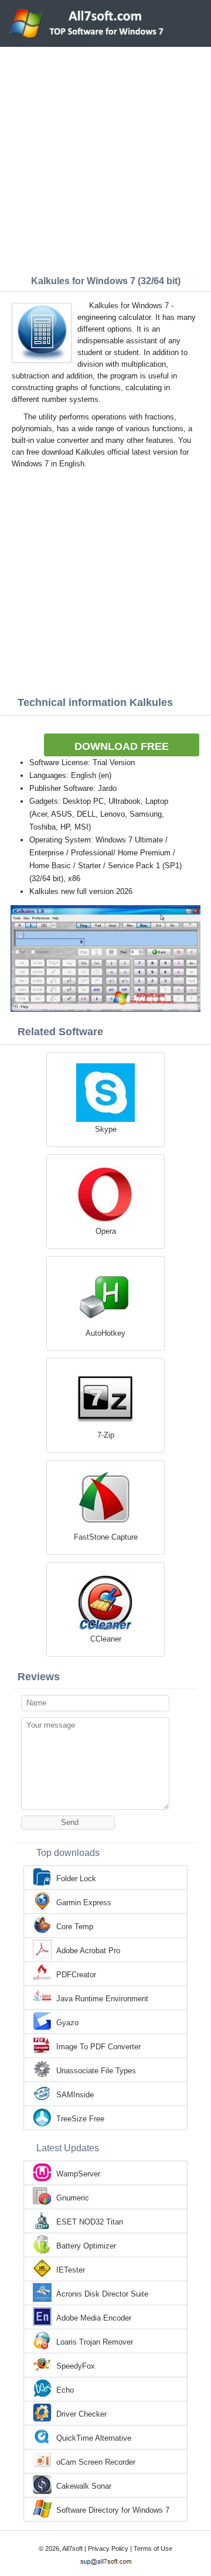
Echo (65, 2390)
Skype (106, 1129)
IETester (71, 2270)
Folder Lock (76, 1879)
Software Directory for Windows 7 (113, 2510)
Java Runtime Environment (102, 1999)
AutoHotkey (105, 1333)
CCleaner (106, 1639)
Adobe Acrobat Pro (88, 1951)
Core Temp (75, 1927)
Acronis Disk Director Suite (102, 2294)
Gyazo (67, 2023)
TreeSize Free (80, 2119)
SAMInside (75, 2095)
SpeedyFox (76, 2366)
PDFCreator (76, 1975)
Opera (106, 1231)
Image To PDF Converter (98, 2047)
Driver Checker (81, 2414)
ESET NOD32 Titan (90, 2222)
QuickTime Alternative (94, 2438)
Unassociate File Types (96, 2071)
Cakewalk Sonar (84, 2486)
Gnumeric (73, 2198)
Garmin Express (84, 1903)
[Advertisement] (105, 158)
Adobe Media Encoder (94, 2318)
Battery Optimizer (86, 2246)
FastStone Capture (106, 1537)
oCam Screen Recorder (96, 2462)
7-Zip (106, 1435)
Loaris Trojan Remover (95, 2342)
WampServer (78, 2174)
